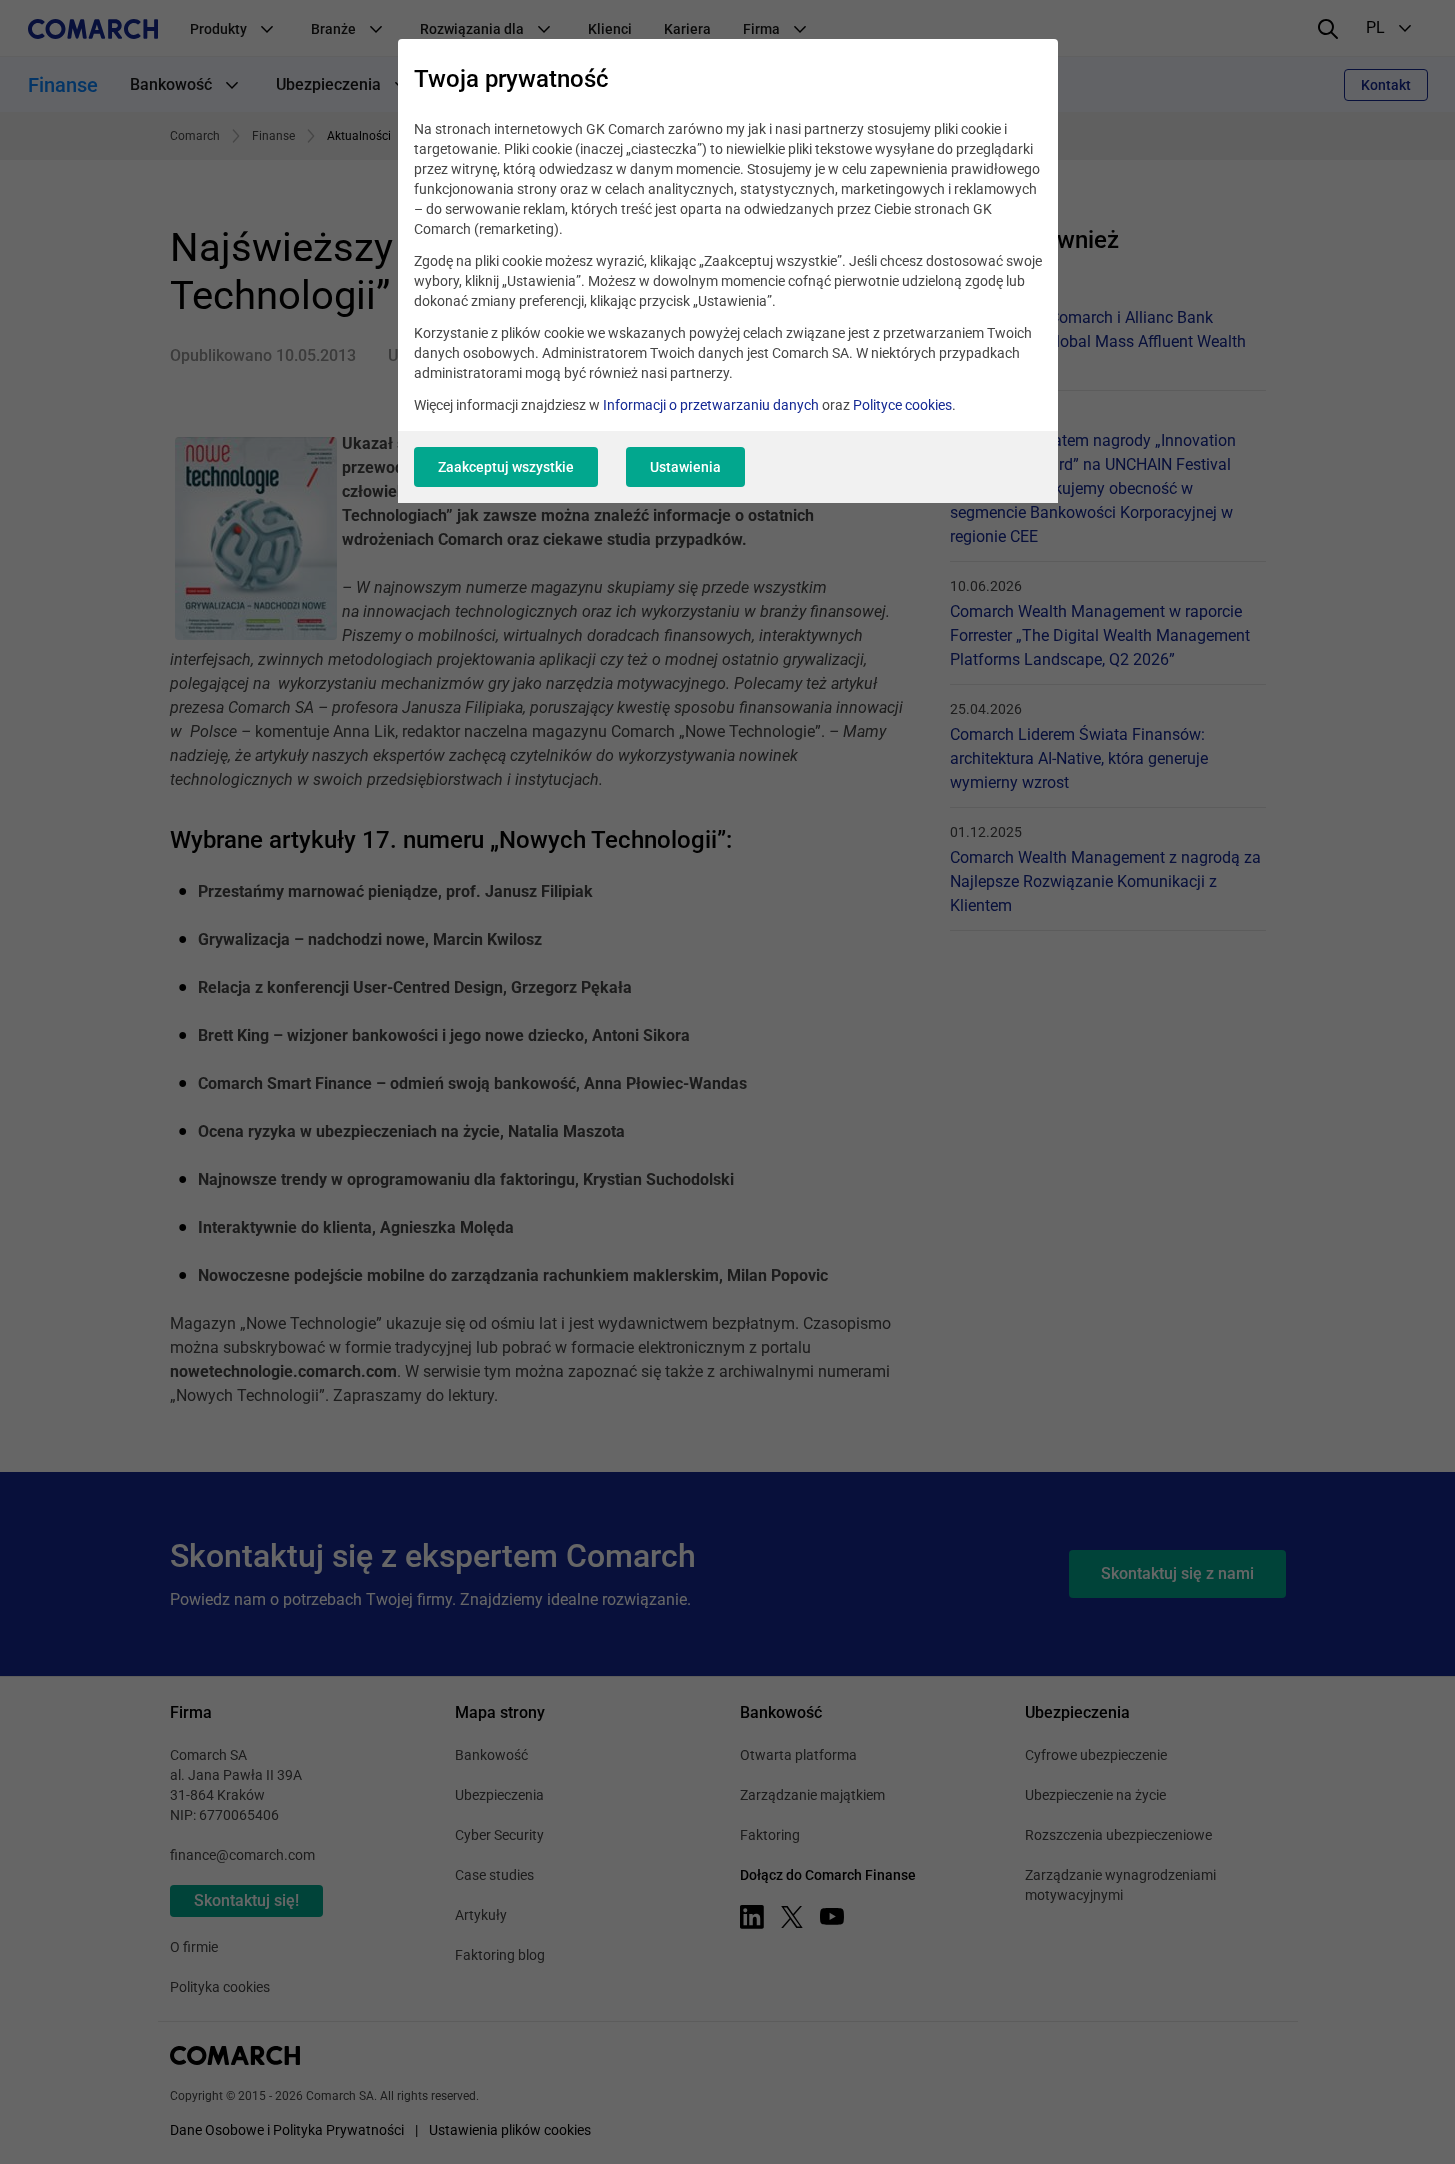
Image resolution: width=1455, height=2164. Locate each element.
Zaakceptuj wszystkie (506, 467)
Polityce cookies (902, 405)
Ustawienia (685, 467)
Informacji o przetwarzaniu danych (711, 405)
